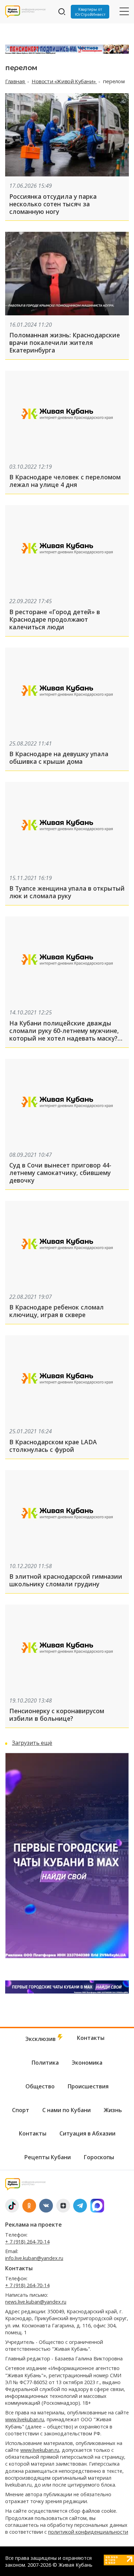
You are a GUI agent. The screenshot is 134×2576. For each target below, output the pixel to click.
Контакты (91, 2038)
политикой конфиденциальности (88, 2532)
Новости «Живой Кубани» (64, 81)
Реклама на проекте (33, 2225)
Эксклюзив (41, 2039)
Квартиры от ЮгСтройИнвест (90, 12)
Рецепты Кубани (48, 2157)
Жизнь (113, 2110)
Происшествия (88, 2086)
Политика (45, 2063)
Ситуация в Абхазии (87, 2133)
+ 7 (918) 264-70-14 (27, 2242)
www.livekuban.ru (25, 2419)
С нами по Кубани (66, 2110)
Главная (15, 81)
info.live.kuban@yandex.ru (34, 2258)
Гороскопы (99, 2157)
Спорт (21, 2110)
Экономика (87, 2063)
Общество (40, 2086)
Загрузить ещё (32, 1743)
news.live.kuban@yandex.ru (36, 2302)
